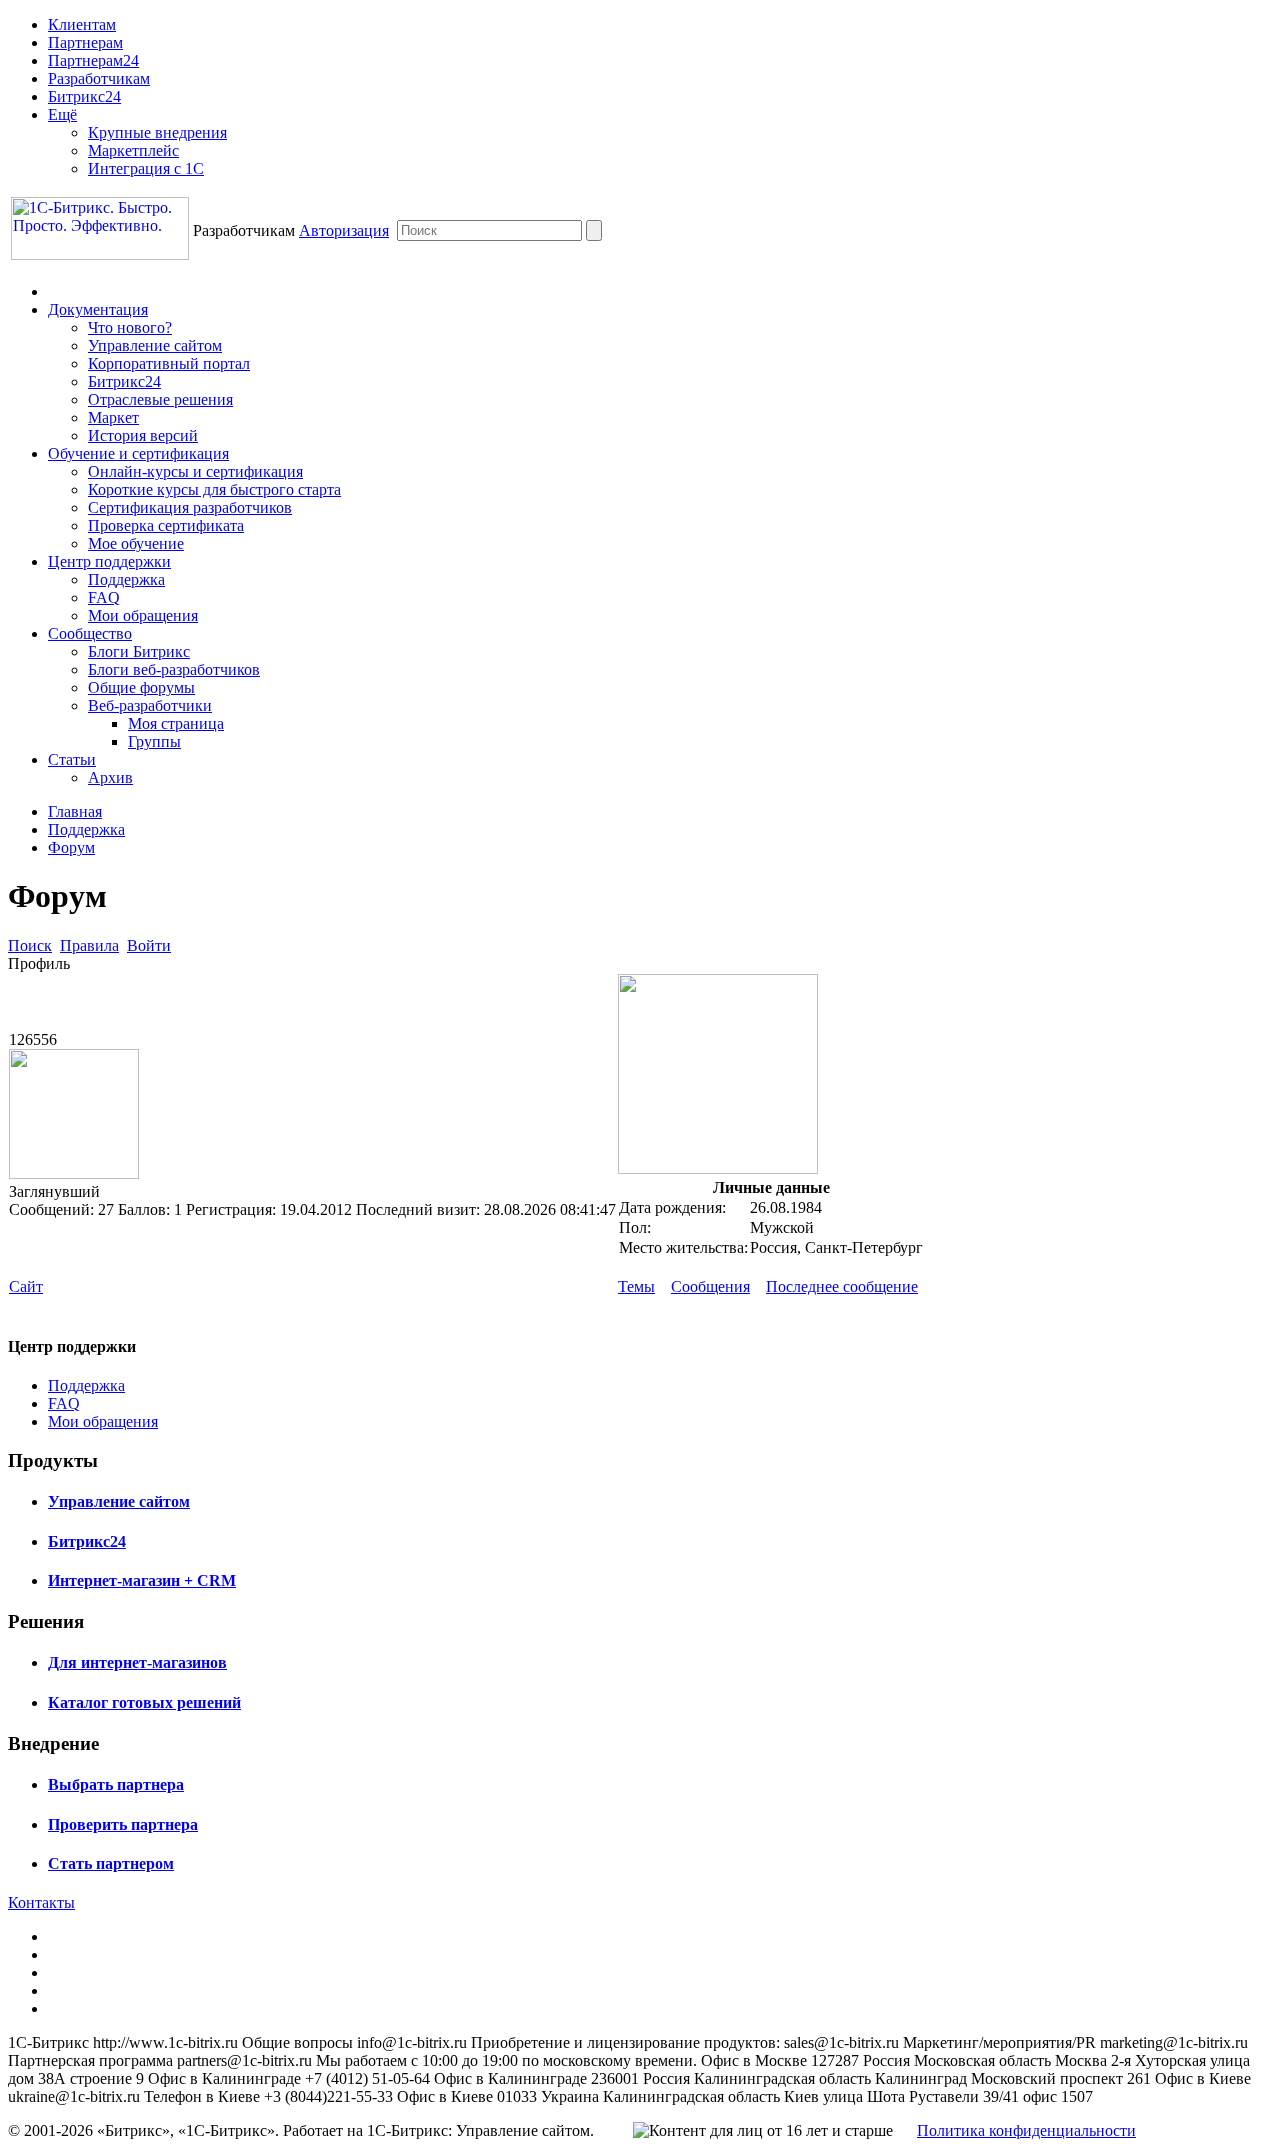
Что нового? (130, 327)
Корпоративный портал (169, 363)
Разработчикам (99, 78)
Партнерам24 (93, 60)
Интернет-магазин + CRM (142, 1580)
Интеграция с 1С (146, 168)
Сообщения (710, 1286)
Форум (71, 847)
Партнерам (85, 42)
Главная (75, 811)
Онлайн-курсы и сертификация (195, 471)
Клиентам (82, 24)
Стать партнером (111, 1863)
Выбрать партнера (116, 1784)
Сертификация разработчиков (190, 507)
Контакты (41, 1902)
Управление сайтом (155, 345)
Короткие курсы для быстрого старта (214, 489)
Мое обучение (136, 543)
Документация (98, 309)
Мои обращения (143, 615)
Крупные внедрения (157, 132)
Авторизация (344, 230)
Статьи (72, 759)
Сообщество (90, 633)
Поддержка (126, 579)
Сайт (26, 1286)
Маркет (113, 417)
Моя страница (176, 723)
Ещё (62, 114)
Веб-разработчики (150, 705)
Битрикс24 (84, 96)
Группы (154, 741)
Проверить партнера (123, 1824)
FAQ (104, 597)
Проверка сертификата (166, 525)
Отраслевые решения (160, 399)
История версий (143, 435)
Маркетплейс (133, 150)
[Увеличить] (718, 1168)
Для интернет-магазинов (137, 1662)
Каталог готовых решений (144, 1702)
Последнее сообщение (842, 1286)
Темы (636, 1286)
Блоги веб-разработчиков (174, 669)
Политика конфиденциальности (1026, 2130)
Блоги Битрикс (139, 651)
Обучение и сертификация (138, 453)
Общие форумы (141, 687)
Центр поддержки (109, 561)
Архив (110, 777)
